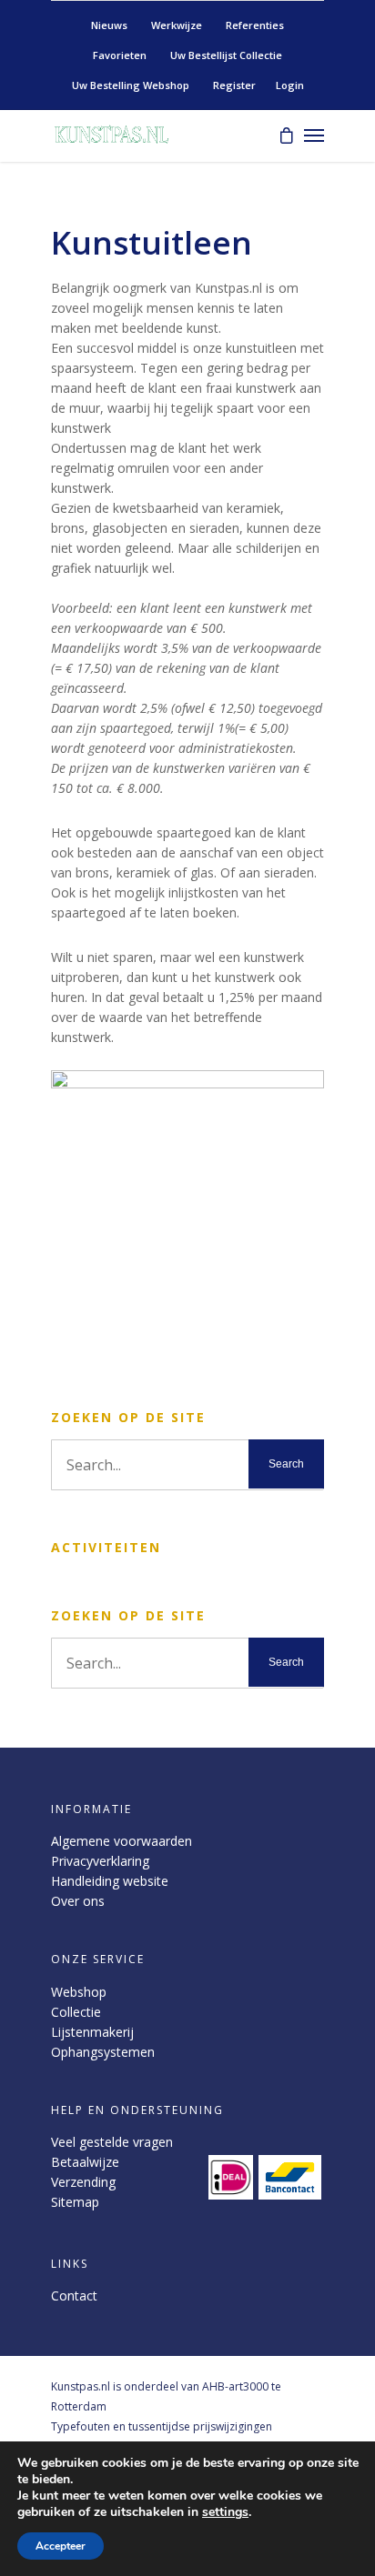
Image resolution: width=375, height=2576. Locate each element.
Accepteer (61, 2546)
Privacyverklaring (100, 1861)
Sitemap (75, 2202)
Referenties (255, 25)
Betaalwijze (85, 2162)
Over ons (78, 1901)
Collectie (76, 2012)
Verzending (83, 2182)
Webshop (79, 1992)
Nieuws (109, 25)
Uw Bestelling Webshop (131, 85)
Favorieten (120, 55)
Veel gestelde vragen (112, 2142)
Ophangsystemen (103, 2052)
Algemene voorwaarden (122, 1841)
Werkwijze (177, 25)
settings (225, 2512)
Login (290, 85)
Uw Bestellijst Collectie (226, 55)
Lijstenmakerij (92, 2032)
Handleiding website (110, 1881)
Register (234, 85)
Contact (74, 2295)
